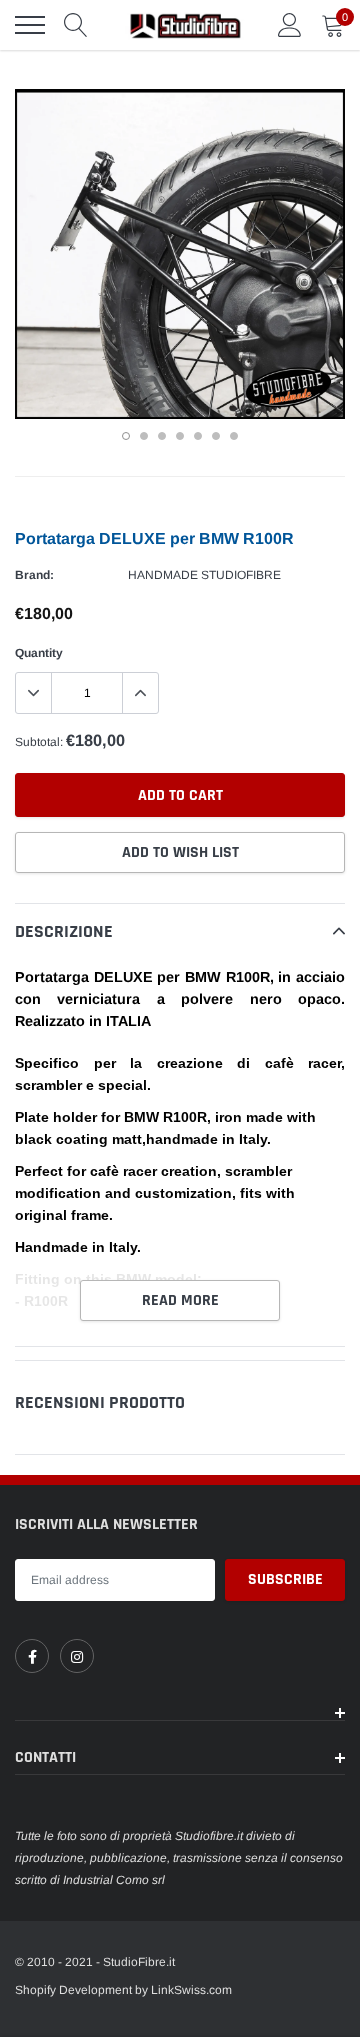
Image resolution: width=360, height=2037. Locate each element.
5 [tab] (198, 436)
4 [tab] (180, 436)
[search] (76, 25)
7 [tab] (234, 436)
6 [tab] (216, 436)
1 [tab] (126, 436)
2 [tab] (144, 436)
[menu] (30, 25)
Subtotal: (39, 742)
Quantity (39, 653)
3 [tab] (162, 436)
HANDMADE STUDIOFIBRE (204, 575)
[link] (32, 1656)
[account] (290, 25)
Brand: (34, 575)
